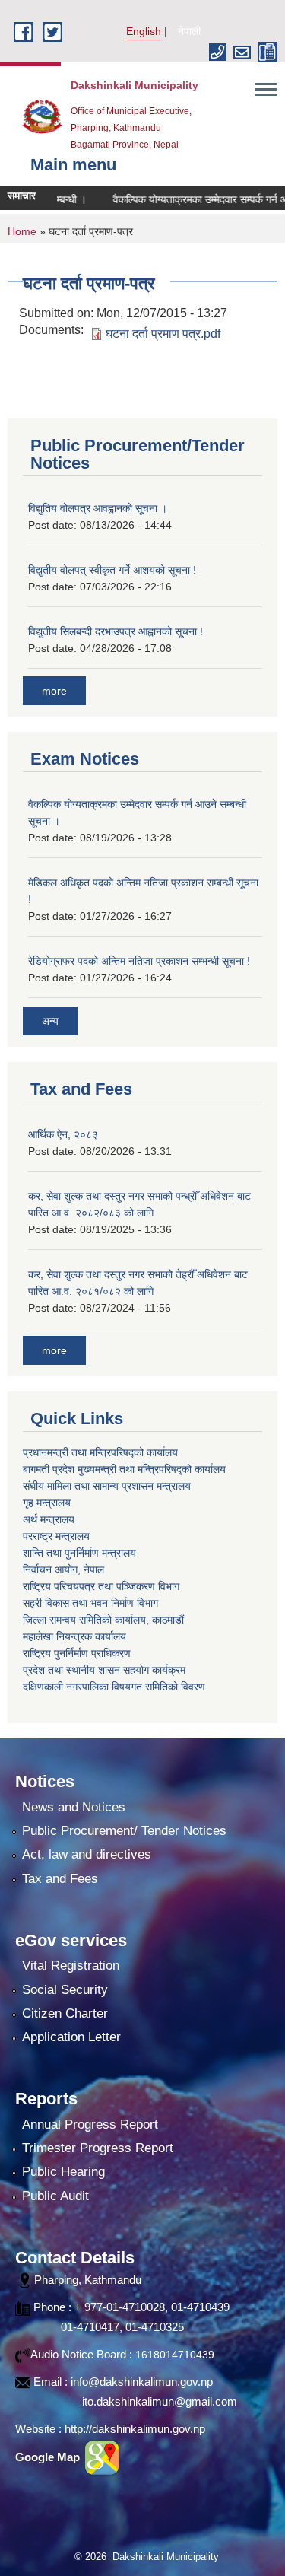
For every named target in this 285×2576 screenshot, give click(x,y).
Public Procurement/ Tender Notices (124, 1831)
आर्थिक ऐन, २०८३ (63, 1134)
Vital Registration (71, 1965)
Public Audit (55, 2196)
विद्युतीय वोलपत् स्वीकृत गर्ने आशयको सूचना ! (112, 570)
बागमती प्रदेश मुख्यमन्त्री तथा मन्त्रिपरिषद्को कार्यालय (124, 1469)
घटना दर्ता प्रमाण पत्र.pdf (163, 334)
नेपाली (189, 31)
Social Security (65, 1990)
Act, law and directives (87, 1854)
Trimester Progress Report (98, 2148)
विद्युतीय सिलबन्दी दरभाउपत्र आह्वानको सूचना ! (116, 631)
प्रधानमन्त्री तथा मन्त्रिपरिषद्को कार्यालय (100, 1452)
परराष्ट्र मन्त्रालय (56, 1536)
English (144, 31)
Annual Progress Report (90, 2124)
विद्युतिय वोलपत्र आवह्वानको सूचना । (98, 508)
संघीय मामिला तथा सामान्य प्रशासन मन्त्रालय (107, 1486)
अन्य (50, 1021)
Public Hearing (63, 2172)
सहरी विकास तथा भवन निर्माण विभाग (90, 1603)
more (54, 691)
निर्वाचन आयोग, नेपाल (63, 1569)
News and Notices (74, 1807)
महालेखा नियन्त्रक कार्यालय (74, 1636)
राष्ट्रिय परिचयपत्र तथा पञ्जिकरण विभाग (101, 1586)
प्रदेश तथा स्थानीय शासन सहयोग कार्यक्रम (104, 1670)
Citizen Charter (65, 2013)
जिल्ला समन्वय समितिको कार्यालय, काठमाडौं (103, 1620)
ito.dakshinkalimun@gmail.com (160, 2401)
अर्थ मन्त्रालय (49, 1519)
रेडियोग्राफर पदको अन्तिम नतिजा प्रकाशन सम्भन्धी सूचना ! (139, 961)
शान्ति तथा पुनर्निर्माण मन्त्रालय (79, 1553)
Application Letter (71, 2037)
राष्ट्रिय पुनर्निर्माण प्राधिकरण (77, 1653)
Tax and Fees (60, 1879)
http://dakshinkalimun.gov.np (135, 2429)
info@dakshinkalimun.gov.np (142, 2382)
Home (22, 231)
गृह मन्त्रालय (47, 1503)
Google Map (49, 2457)
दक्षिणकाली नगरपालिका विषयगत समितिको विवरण (114, 1687)
